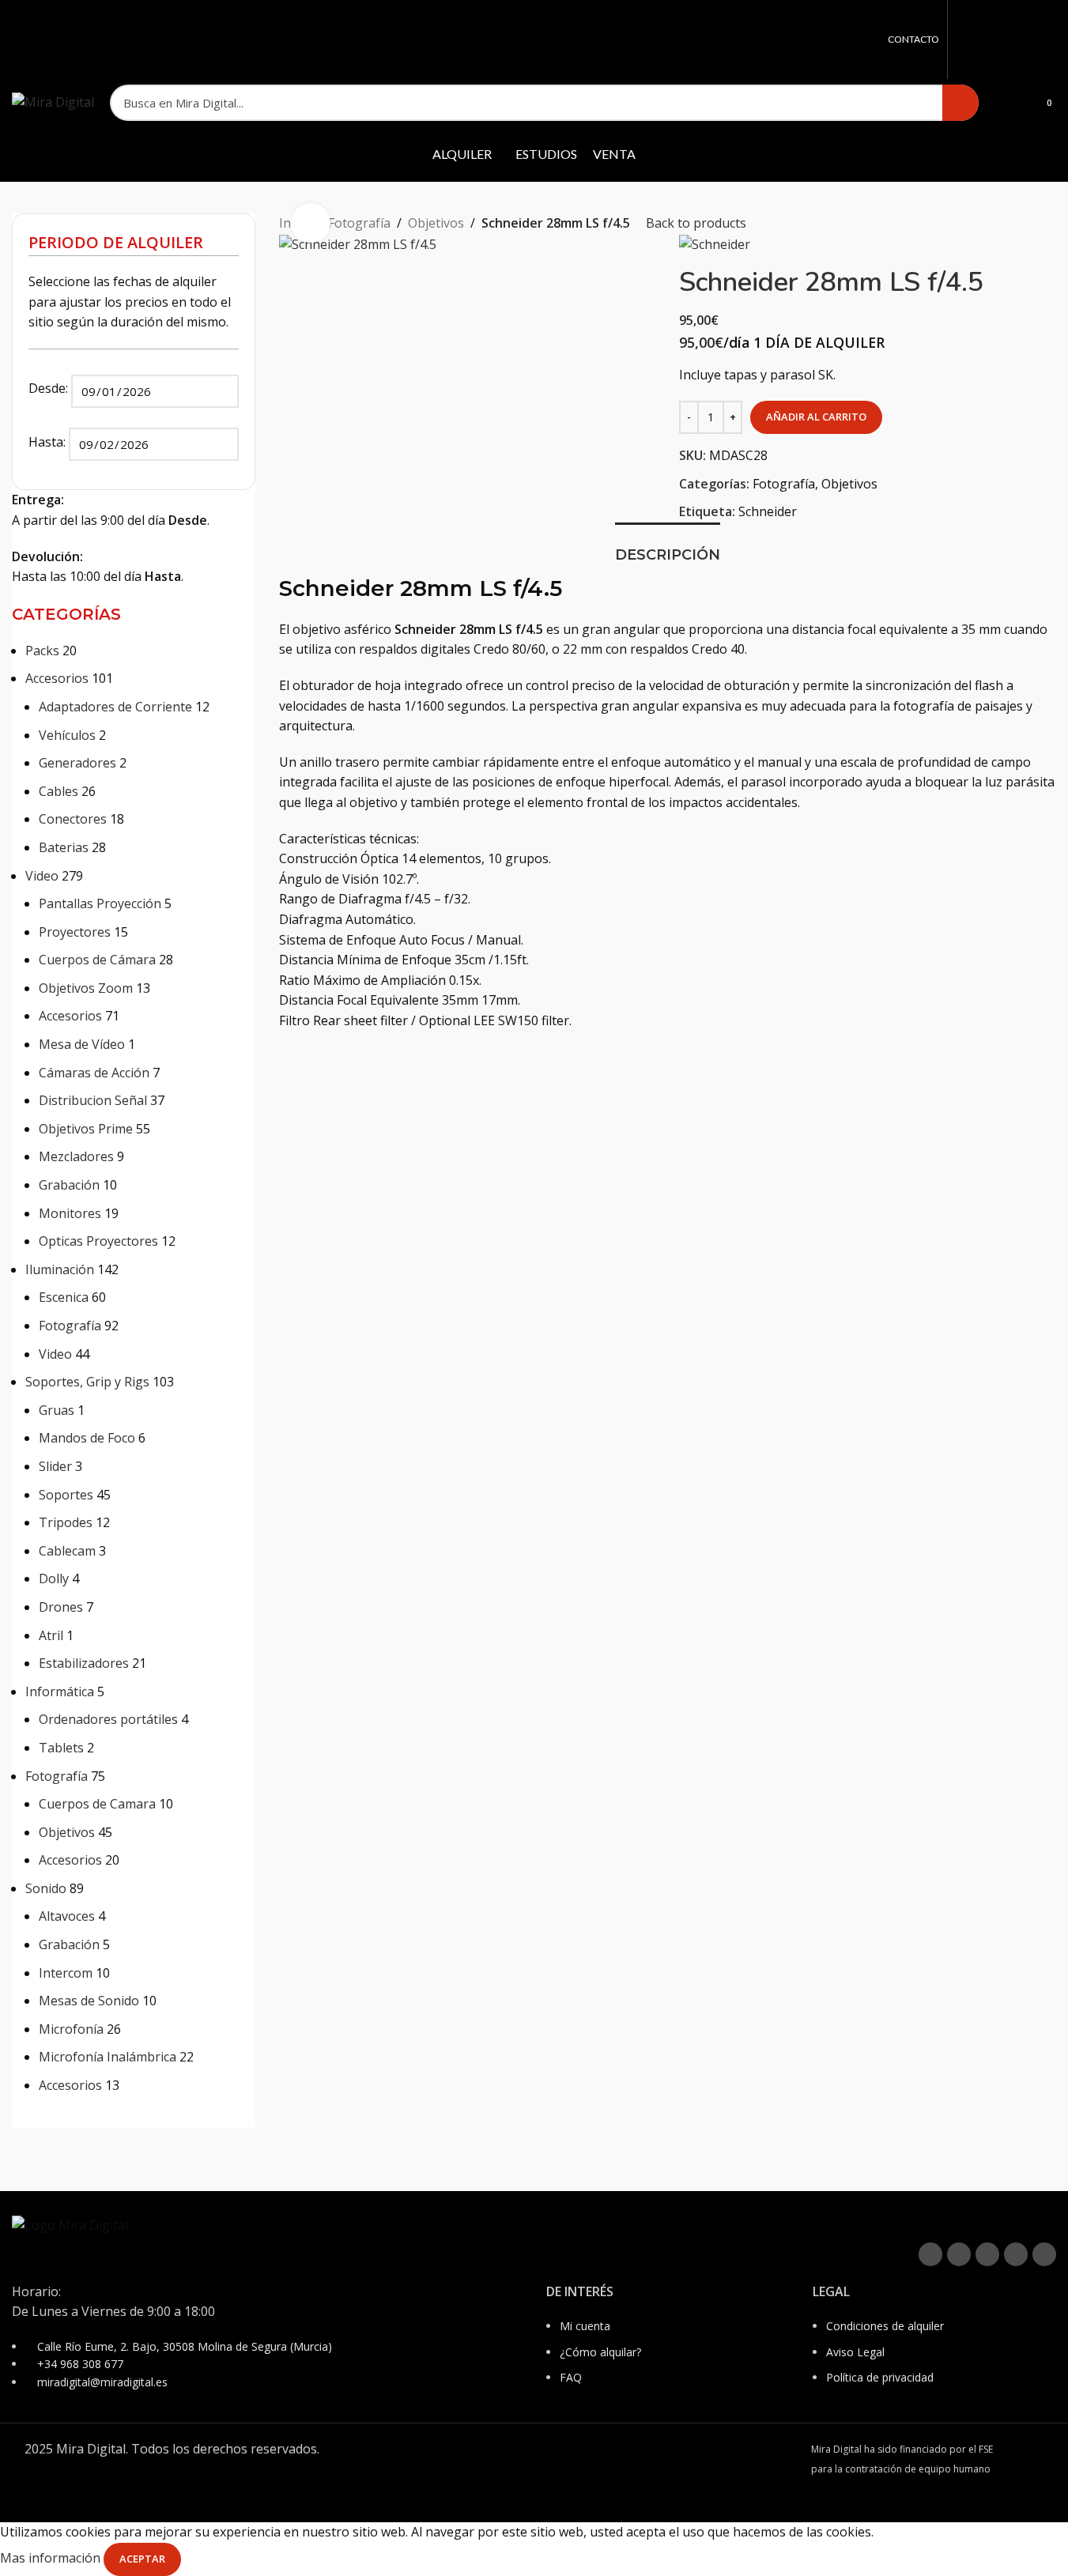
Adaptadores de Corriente (115, 707)
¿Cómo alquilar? (600, 2352)
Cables (58, 791)
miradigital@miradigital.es (102, 2382)
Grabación (69, 1185)
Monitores (70, 1213)
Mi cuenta (585, 2326)
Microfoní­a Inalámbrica (108, 2057)
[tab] (668, 548)
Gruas (57, 1410)
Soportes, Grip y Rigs (87, 1382)
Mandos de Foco (87, 1438)
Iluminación (60, 1269)
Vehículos (67, 735)
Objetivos (67, 1832)
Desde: (50, 388)
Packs (42, 651)
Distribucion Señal (93, 1100)
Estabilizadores (84, 1663)
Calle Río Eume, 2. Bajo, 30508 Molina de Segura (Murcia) (185, 2346)
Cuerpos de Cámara (97, 960)
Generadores (77, 763)
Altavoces (67, 1916)
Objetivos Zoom (86, 988)
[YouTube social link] (1026, 40)
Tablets (61, 1748)
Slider (55, 1466)
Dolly (54, 1578)
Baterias (64, 847)
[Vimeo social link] (1046, 40)
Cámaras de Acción (94, 1073)
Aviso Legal (855, 2352)
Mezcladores (76, 1156)
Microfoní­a (71, 2029)
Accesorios (57, 678)
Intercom (66, 1973)
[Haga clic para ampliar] (311, 223)
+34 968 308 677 (80, 2364)
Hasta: (49, 442)
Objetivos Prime (86, 1129)
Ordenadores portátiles (108, 1719)
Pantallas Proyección (100, 903)
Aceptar (142, 2559)
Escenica (64, 1297)
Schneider (768, 511)
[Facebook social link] (966, 40)
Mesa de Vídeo (82, 1044)
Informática (60, 1692)
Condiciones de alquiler (885, 2326)
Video (42, 876)
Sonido (46, 1888)
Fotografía (70, 1326)
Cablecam (67, 1551)
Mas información (52, 2558)
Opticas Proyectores (98, 1241)
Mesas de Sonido (89, 2001)
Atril (51, 1635)
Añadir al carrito (816, 417)
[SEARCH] (960, 103)
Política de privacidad (880, 2377)
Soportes (66, 1495)
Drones (61, 1607)
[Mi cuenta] (1001, 103)
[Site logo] (53, 101)
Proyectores (75, 932)
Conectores (73, 819)
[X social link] (986, 40)
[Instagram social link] (1006, 40)
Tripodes (66, 1522)
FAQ (571, 2377)
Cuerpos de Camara (97, 1804)
